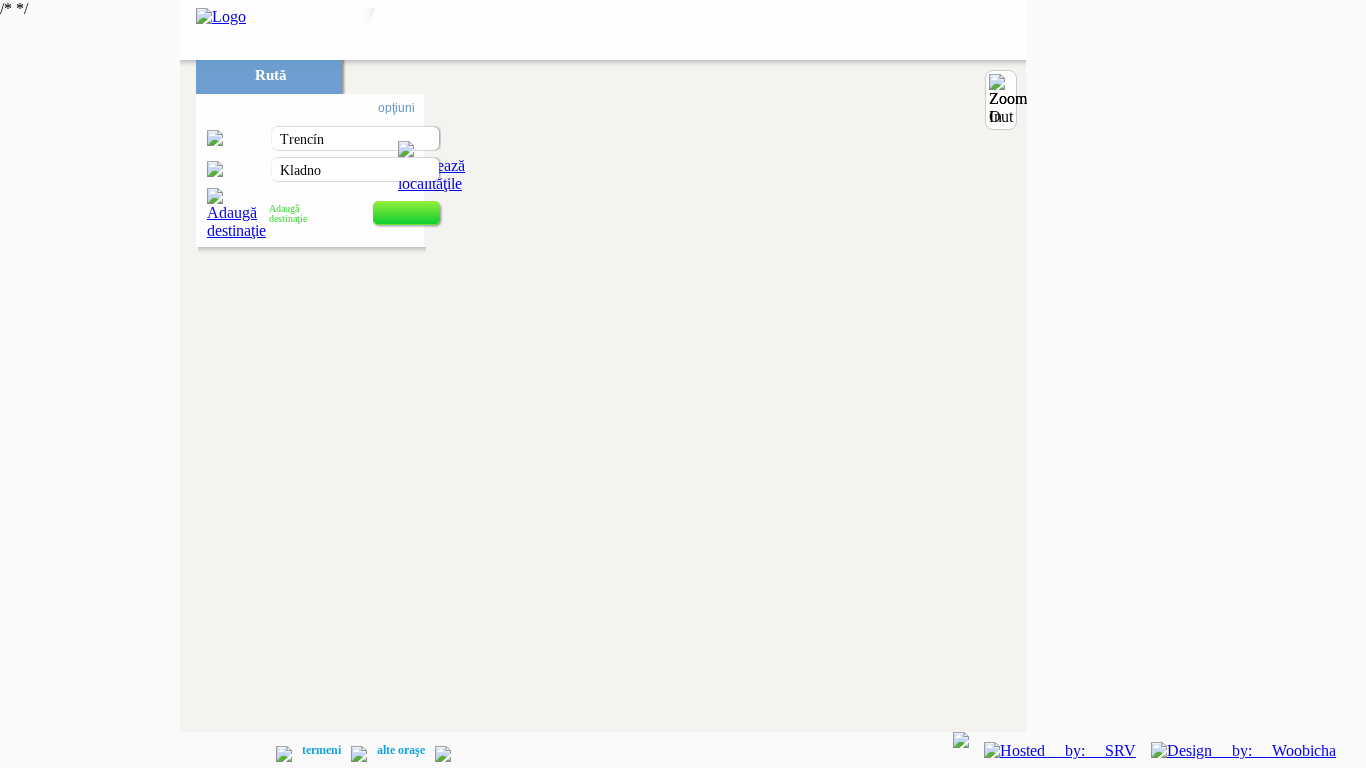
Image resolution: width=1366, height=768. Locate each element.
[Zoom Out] (1008, 100)
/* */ (245, 378)
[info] (208, 753)
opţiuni (396, 108)
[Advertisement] (90, 300)
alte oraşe (401, 750)
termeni (321, 750)
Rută (271, 75)
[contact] (252, 753)
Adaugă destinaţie (288, 214)
